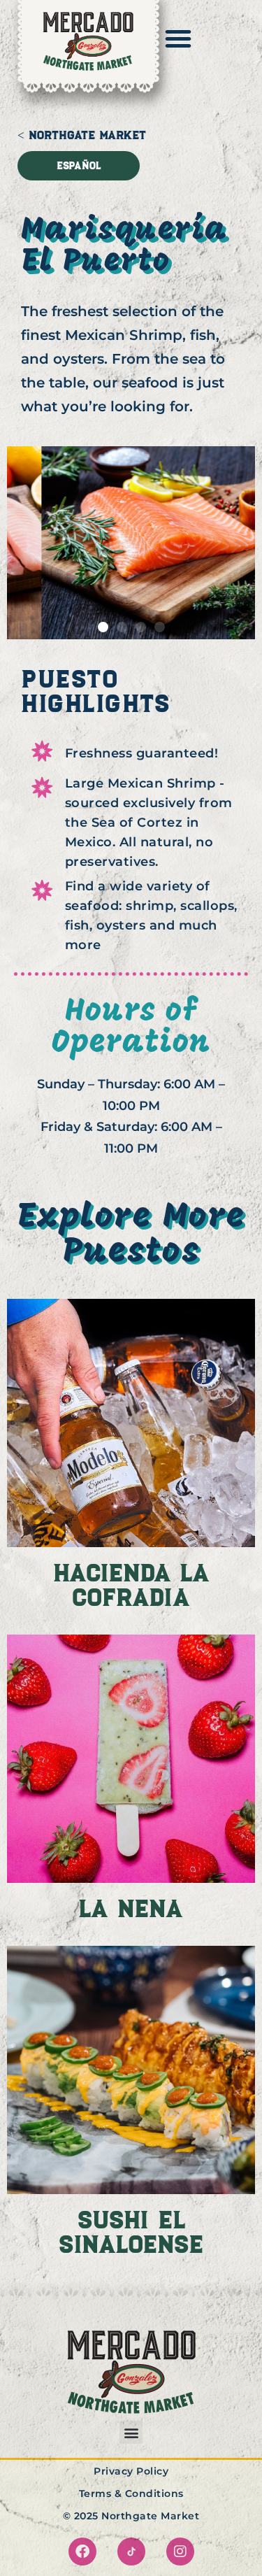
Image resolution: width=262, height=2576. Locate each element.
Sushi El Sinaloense (131, 2232)
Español (79, 166)
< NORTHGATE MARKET (82, 135)
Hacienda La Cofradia (131, 1585)
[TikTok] (131, 2552)
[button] (103, 627)
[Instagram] (180, 2552)
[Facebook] (82, 2552)
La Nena (131, 1909)
